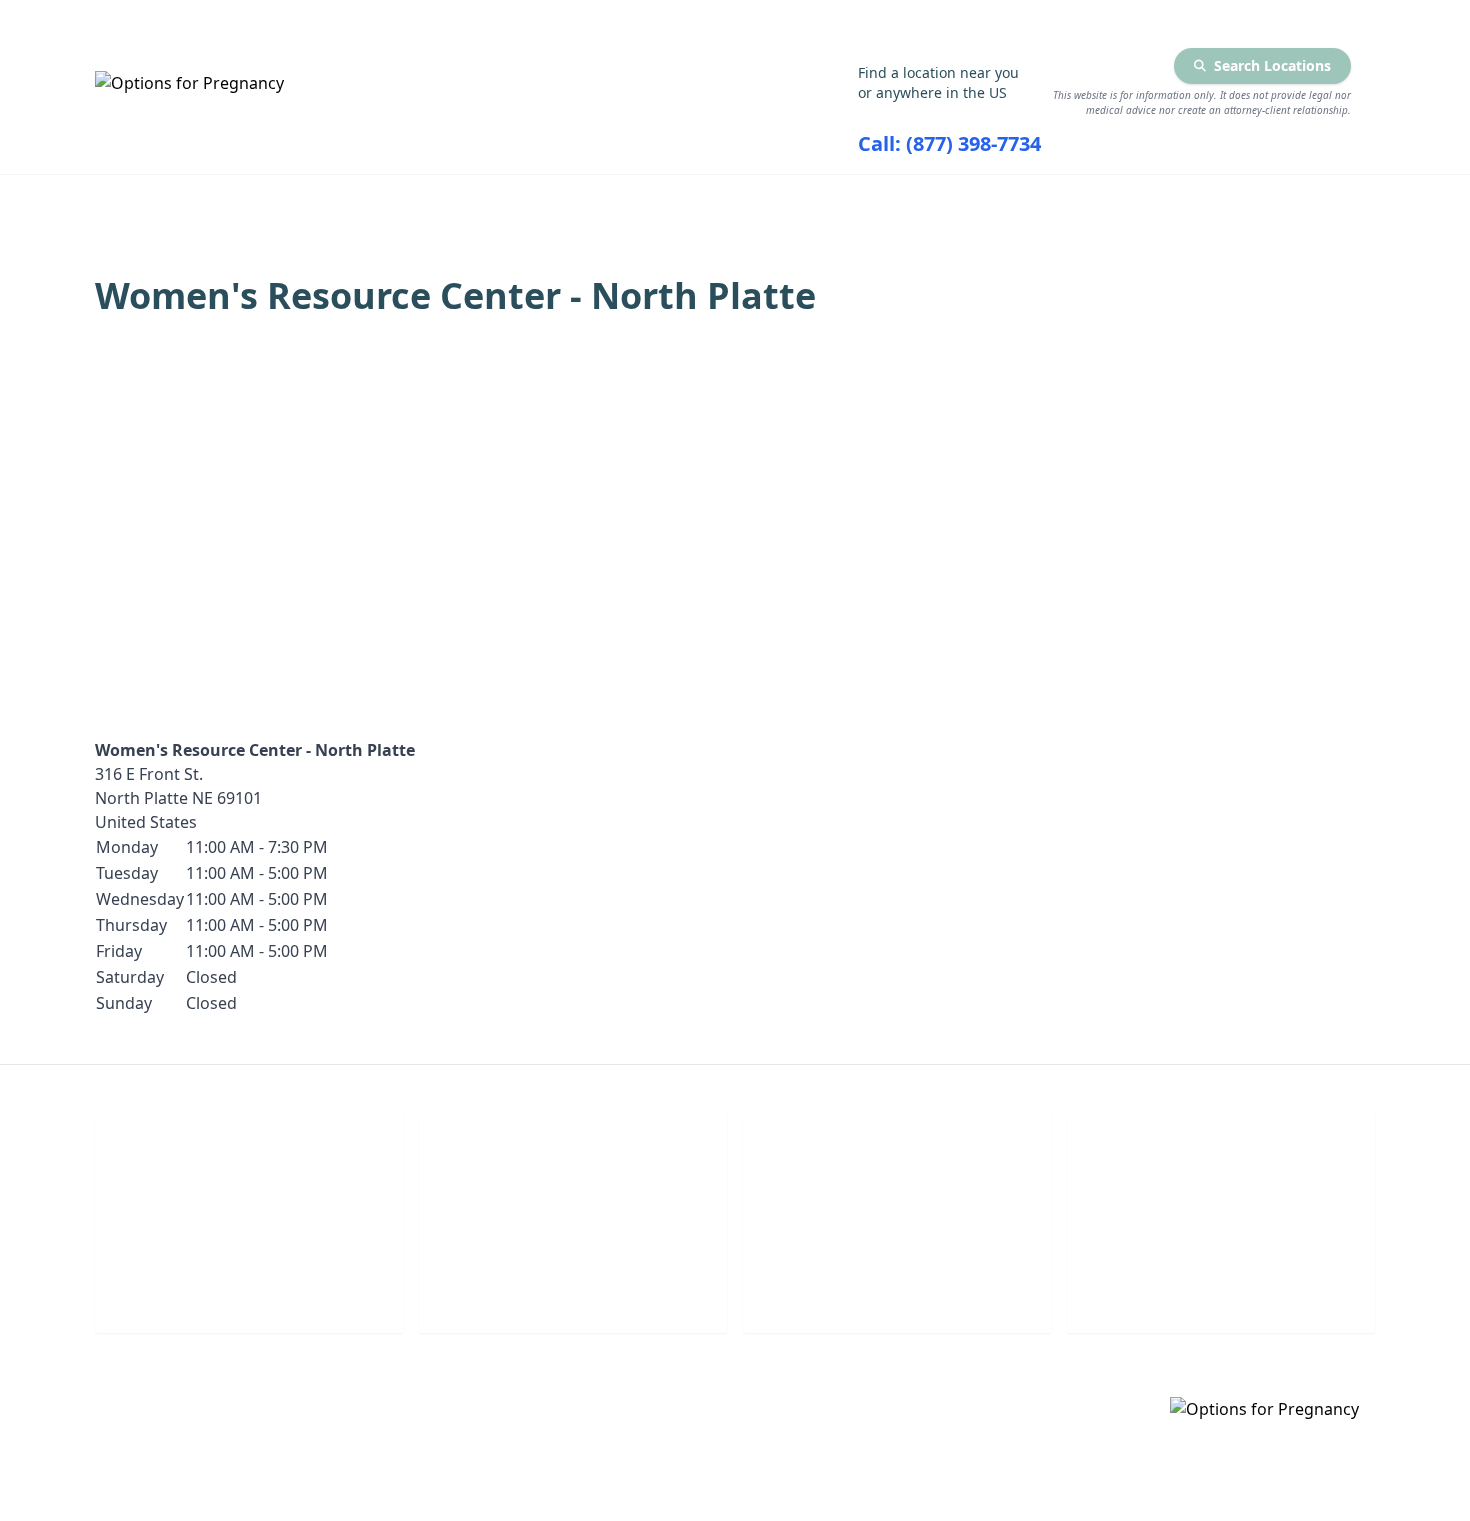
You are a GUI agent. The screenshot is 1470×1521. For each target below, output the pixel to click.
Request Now (897, 1289)
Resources (948, 201)
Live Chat (249, 1289)
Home (271, 201)
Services (440, 201)
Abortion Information (690, 201)
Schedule (573, 1289)
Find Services (1163, 201)
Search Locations (1272, 65)
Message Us (1221, 1289)
